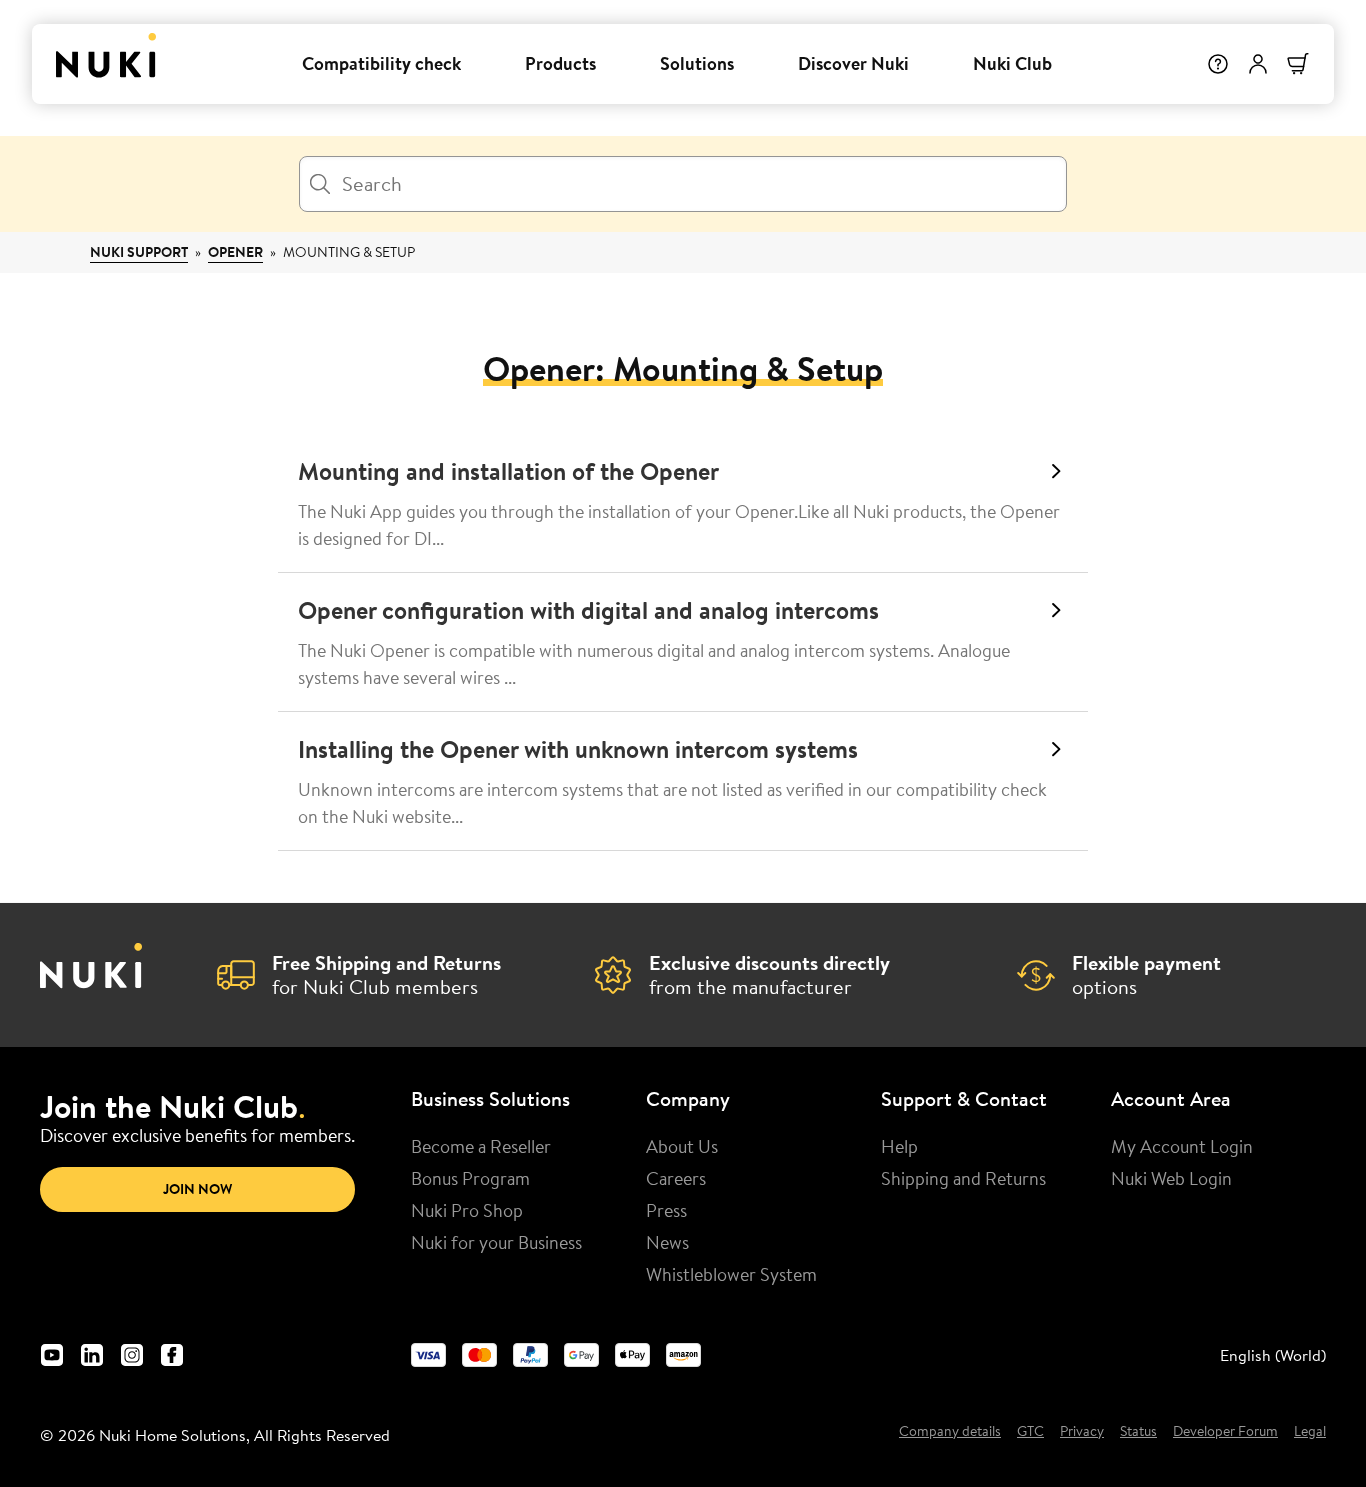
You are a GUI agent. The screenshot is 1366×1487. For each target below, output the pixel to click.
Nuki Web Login (1171, 1178)
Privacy (1082, 1432)
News (667, 1242)
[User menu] (1258, 64)
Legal (1310, 1432)
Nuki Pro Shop (467, 1210)
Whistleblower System (731, 1274)
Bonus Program (470, 1178)
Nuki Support (139, 252)
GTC (1030, 1432)
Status (1138, 1432)
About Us (682, 1146)
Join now (197, 1189)
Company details (950, 1432)
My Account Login (1182, 1146)
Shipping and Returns (963, 1178)
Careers (676, 1178)
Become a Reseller (481, 1146)
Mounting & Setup (349, 252)
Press (666, 1210)
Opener (235, 252)
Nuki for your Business (496, 1242)
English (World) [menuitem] (1273, 1355)
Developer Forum (1225, 1432)
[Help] (1218, 64)
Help (899, 1146)
